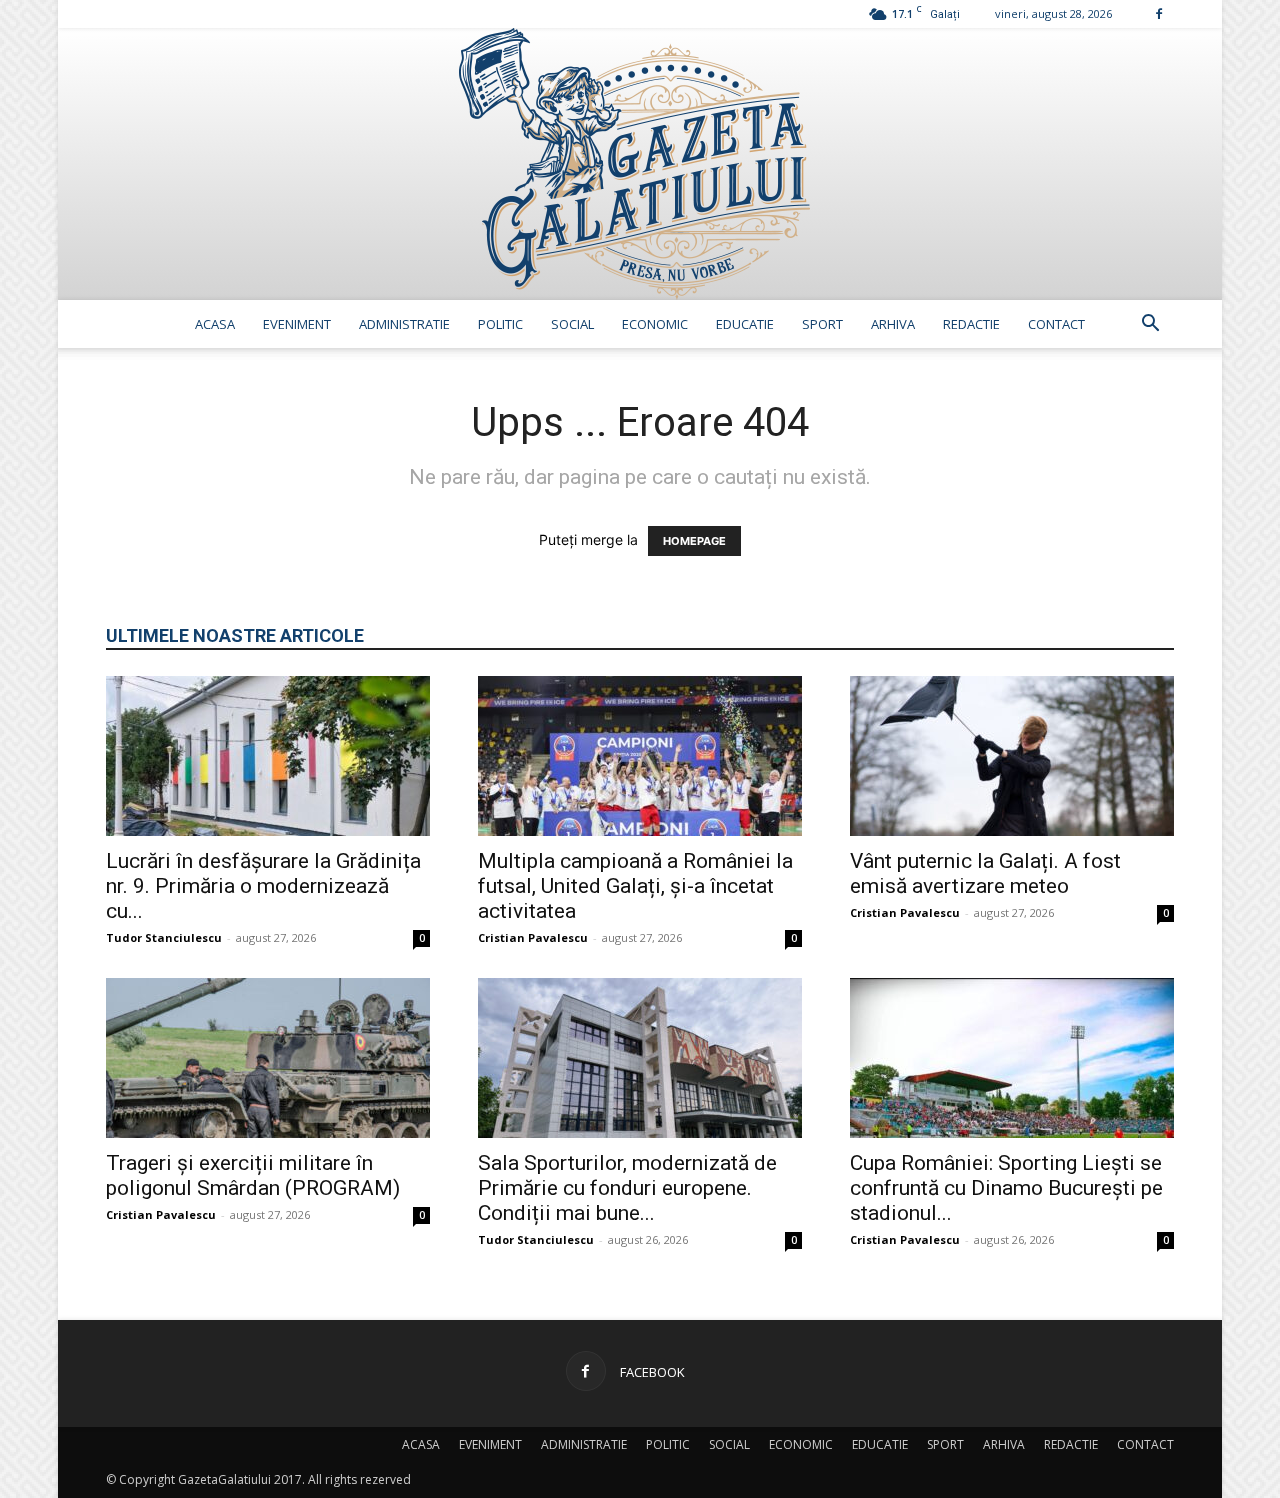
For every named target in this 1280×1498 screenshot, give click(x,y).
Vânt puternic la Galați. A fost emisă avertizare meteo (985, 873)
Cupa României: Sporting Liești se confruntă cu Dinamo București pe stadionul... (1006, 1188)
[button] (1150, 325)
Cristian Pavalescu (533, 937)
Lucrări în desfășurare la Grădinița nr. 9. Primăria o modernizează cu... (263, 886)
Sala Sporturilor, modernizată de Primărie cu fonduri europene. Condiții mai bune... (627, 1188)
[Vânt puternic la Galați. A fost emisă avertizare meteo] (1012, 756)
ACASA (215, 324)
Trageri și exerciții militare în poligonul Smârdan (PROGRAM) (253, 1175)
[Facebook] (1159, 13)
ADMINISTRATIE (404, 324)
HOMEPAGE (694, 541)
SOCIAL (572, 324)
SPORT (822, 324)
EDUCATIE (745, 324)
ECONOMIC (655, 324)
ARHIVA (893, 324)
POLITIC (500, 324)
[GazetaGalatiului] (640, 164)
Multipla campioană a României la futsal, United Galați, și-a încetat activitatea (635, 886)
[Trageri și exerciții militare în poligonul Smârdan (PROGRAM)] (268, 1058)
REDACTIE (971, 324)
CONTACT (1056, 324)
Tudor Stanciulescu (164, 937)
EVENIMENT (297, 324)
